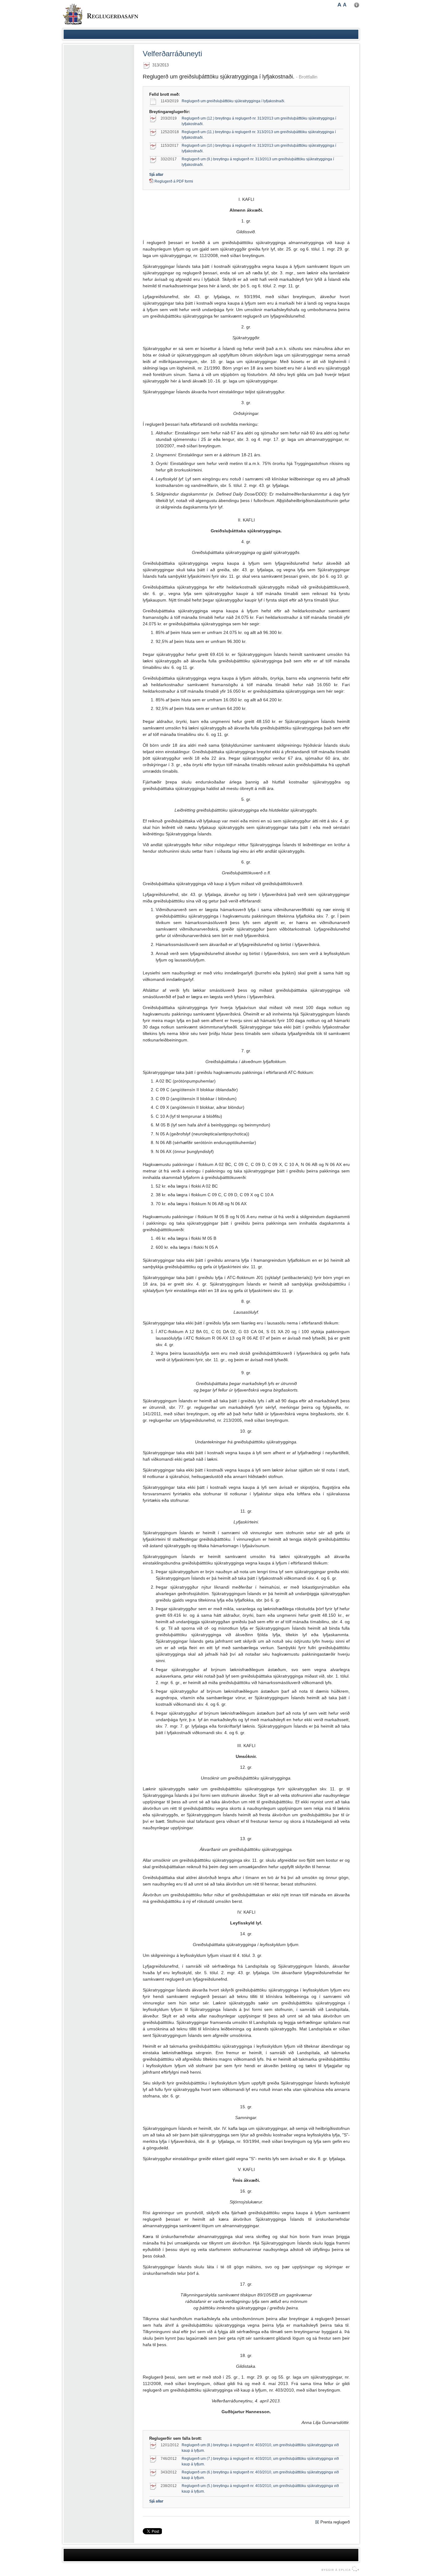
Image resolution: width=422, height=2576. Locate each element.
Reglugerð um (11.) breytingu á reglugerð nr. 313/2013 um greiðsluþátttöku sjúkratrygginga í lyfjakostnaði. (259, 135)
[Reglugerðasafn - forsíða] (100, 14)
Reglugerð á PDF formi (174, 181)
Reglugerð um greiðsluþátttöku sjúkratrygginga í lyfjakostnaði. (233, 101)
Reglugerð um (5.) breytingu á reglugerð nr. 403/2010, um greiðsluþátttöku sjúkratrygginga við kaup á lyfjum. (260, 2489)
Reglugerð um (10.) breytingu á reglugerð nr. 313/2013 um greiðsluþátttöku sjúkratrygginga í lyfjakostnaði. (259, 148)
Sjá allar (156, 175)
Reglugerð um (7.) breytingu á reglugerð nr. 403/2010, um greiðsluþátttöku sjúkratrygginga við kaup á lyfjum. (260, 2461)
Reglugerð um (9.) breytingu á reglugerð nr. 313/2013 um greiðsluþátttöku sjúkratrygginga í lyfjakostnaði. (258, 162)
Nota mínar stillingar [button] (357, 5)
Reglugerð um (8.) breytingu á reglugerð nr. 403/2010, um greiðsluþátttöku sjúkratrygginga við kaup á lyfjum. (260, 2448)
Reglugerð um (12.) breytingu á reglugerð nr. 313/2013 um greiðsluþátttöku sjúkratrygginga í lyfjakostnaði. (259, 121)
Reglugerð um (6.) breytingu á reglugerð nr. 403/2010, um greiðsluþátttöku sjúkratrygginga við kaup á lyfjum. (260, 2475)
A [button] (339, 5)
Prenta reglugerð (335, 2522)
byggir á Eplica (339, 2569)
